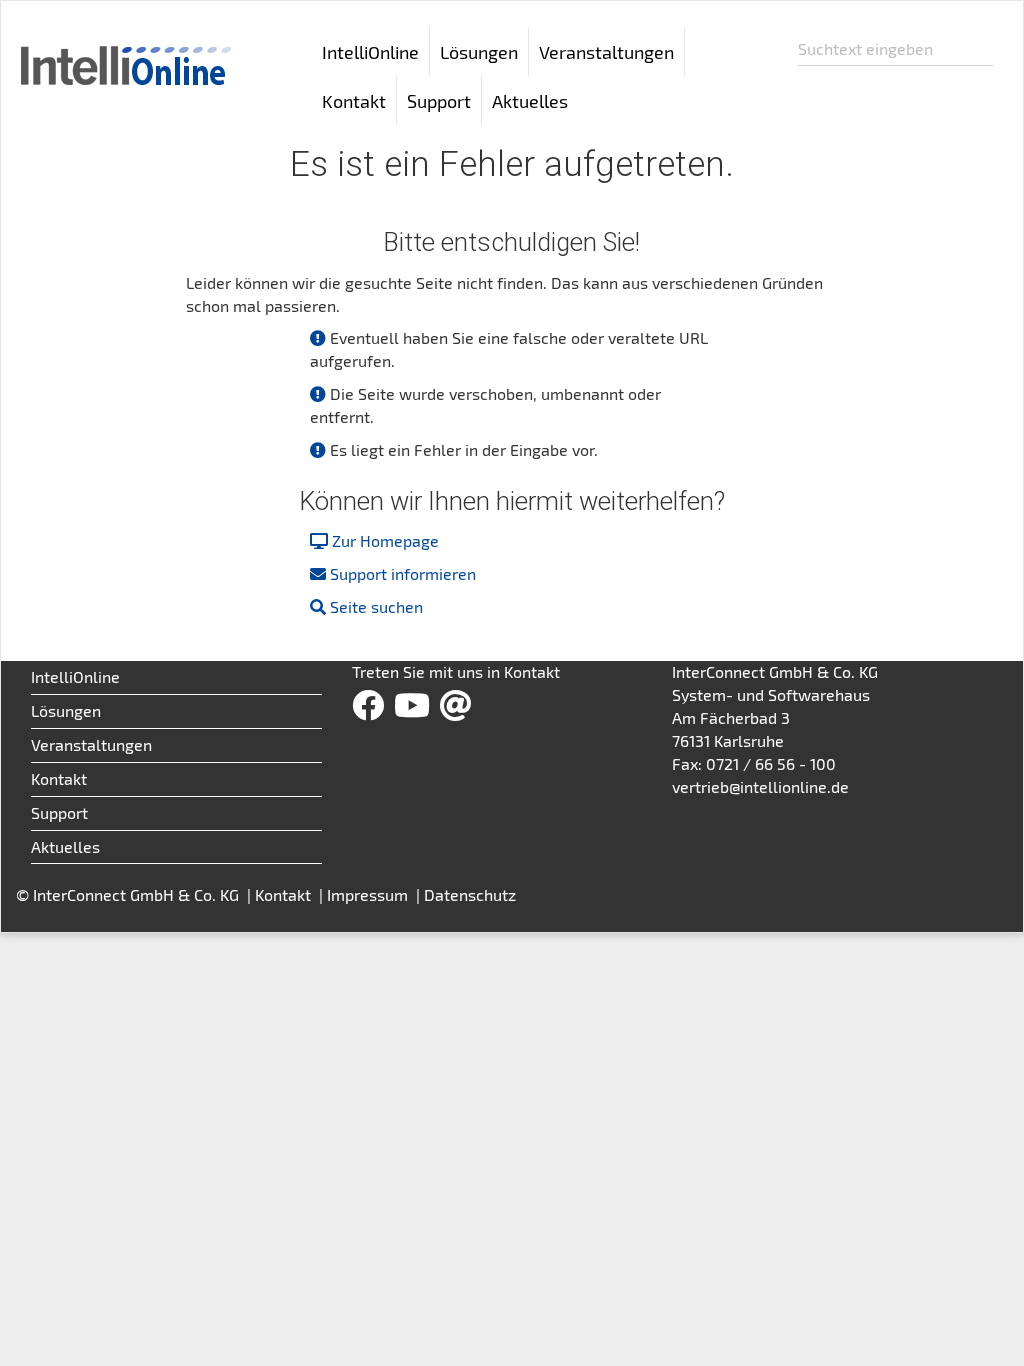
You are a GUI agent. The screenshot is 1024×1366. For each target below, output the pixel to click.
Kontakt (354, 101)
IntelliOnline (370, 52)
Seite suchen (376, 606)
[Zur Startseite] (124, 53)
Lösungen (66, 710)
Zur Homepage (385, 540)
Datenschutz (470, 894)
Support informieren (403, 573)
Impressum (369, 894)
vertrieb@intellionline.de (760, 786)
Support (59, 812)
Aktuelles (530, 101)
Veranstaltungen (606, 52)
